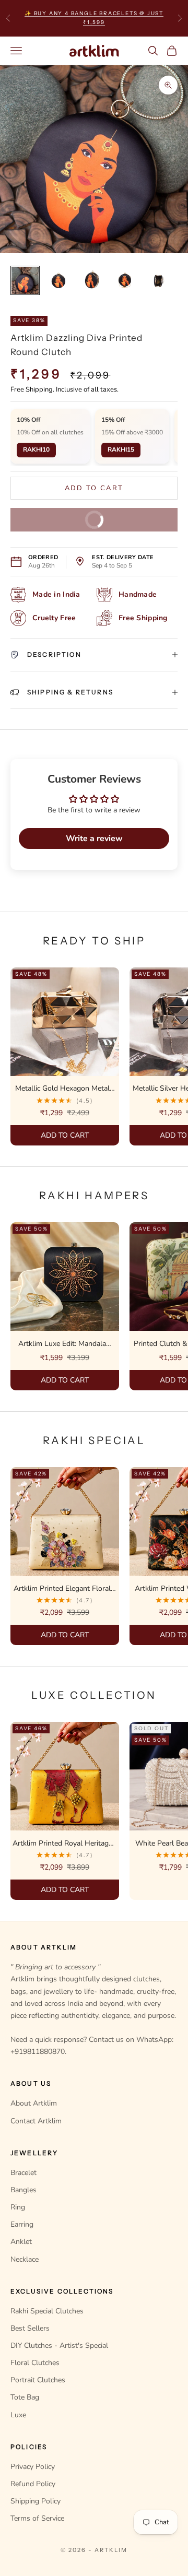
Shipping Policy (36, 2501)
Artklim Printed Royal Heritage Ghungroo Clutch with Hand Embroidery (62, 1844)
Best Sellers (30, 2328)
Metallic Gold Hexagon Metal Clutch (62, 1089)
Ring (18, 2207)
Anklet (21, 2242)
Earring (22, 2224)
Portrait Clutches (38, 2380)
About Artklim (34, 2103)
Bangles (23, 2190)
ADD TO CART (64, 1135)
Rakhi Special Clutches (47, 2311)
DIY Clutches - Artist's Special (59, 2345)
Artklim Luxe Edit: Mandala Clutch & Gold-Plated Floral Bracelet (62, 1344)
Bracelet (23, 2173)
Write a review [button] (94, 838)
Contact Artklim (36, 2121)
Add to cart (95, 488)
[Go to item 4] (125, 280)
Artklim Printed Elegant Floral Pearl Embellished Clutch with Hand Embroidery (62, 1589)
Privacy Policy (33, 2467)
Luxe (18, 2415)
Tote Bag (25, 2397)
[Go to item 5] (159, 280)
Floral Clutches (35, 2363)
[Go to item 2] (58, 280)
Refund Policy (33, 2484)
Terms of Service (37, 2518)
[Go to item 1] (25, 280)
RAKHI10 (36, 450)
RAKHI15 (121, 450)
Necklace (25, 2259)
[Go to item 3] (92, 280)
